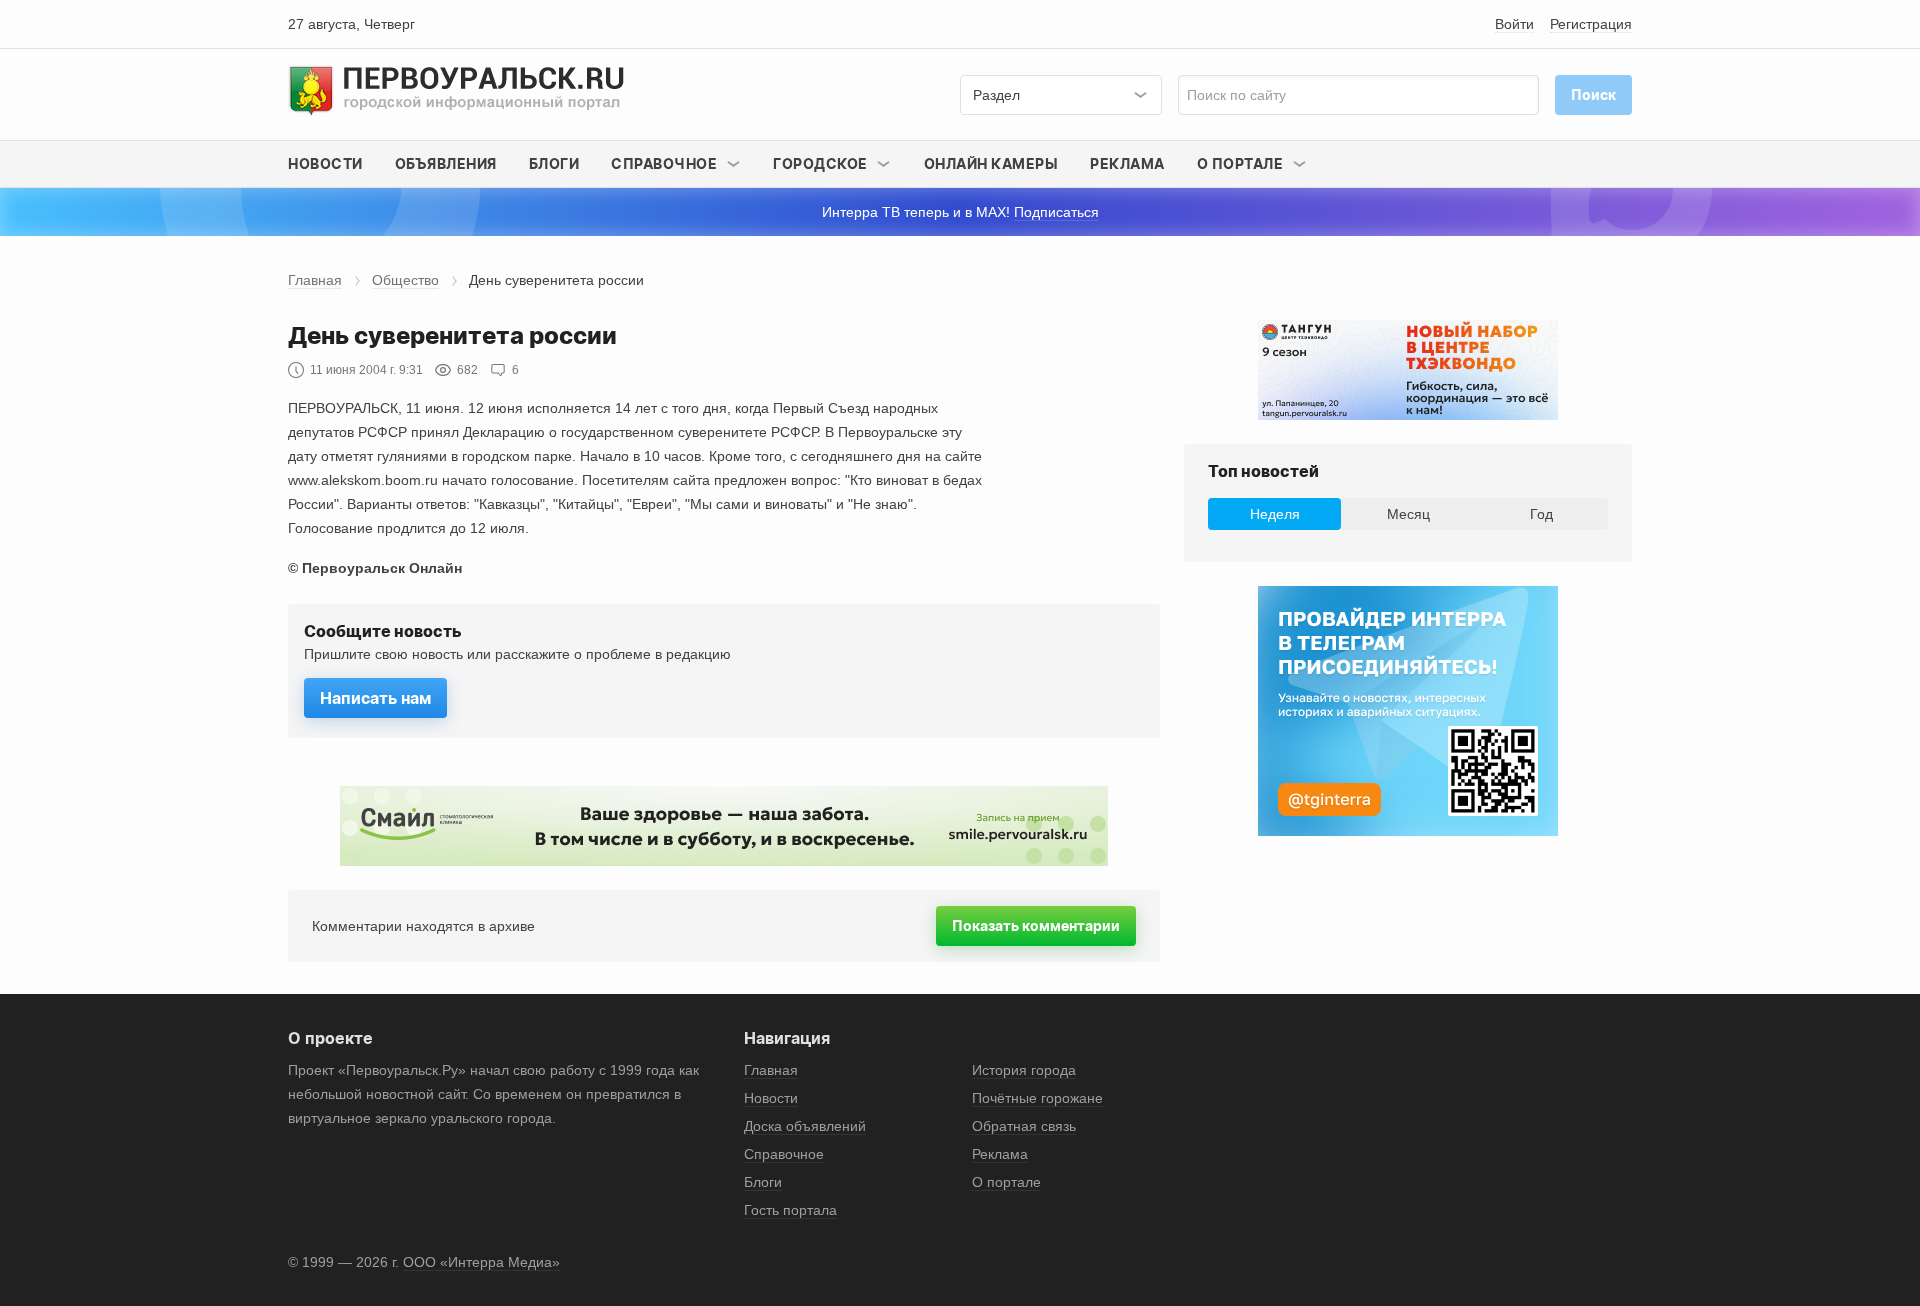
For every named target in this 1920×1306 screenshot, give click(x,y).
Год (1541, 514)
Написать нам (375, 698)
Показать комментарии (1036, 925)
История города (1024, 1070)
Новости (325, 163)
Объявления (446, 163)
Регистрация (1591, 24)
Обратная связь (1024, 1126)
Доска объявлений (805, 1126)
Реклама (1127, 163)
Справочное (784, 1154)
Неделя (1275, 514)
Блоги (554, 163)
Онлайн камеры (991, 163)
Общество (405, 280)
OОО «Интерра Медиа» (481, 1262)
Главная (315, 280)
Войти (1514, 24)
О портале (1006, 1182)
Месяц (1408, 514)
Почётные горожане (1037, 1098)
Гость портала (790, 1210)
